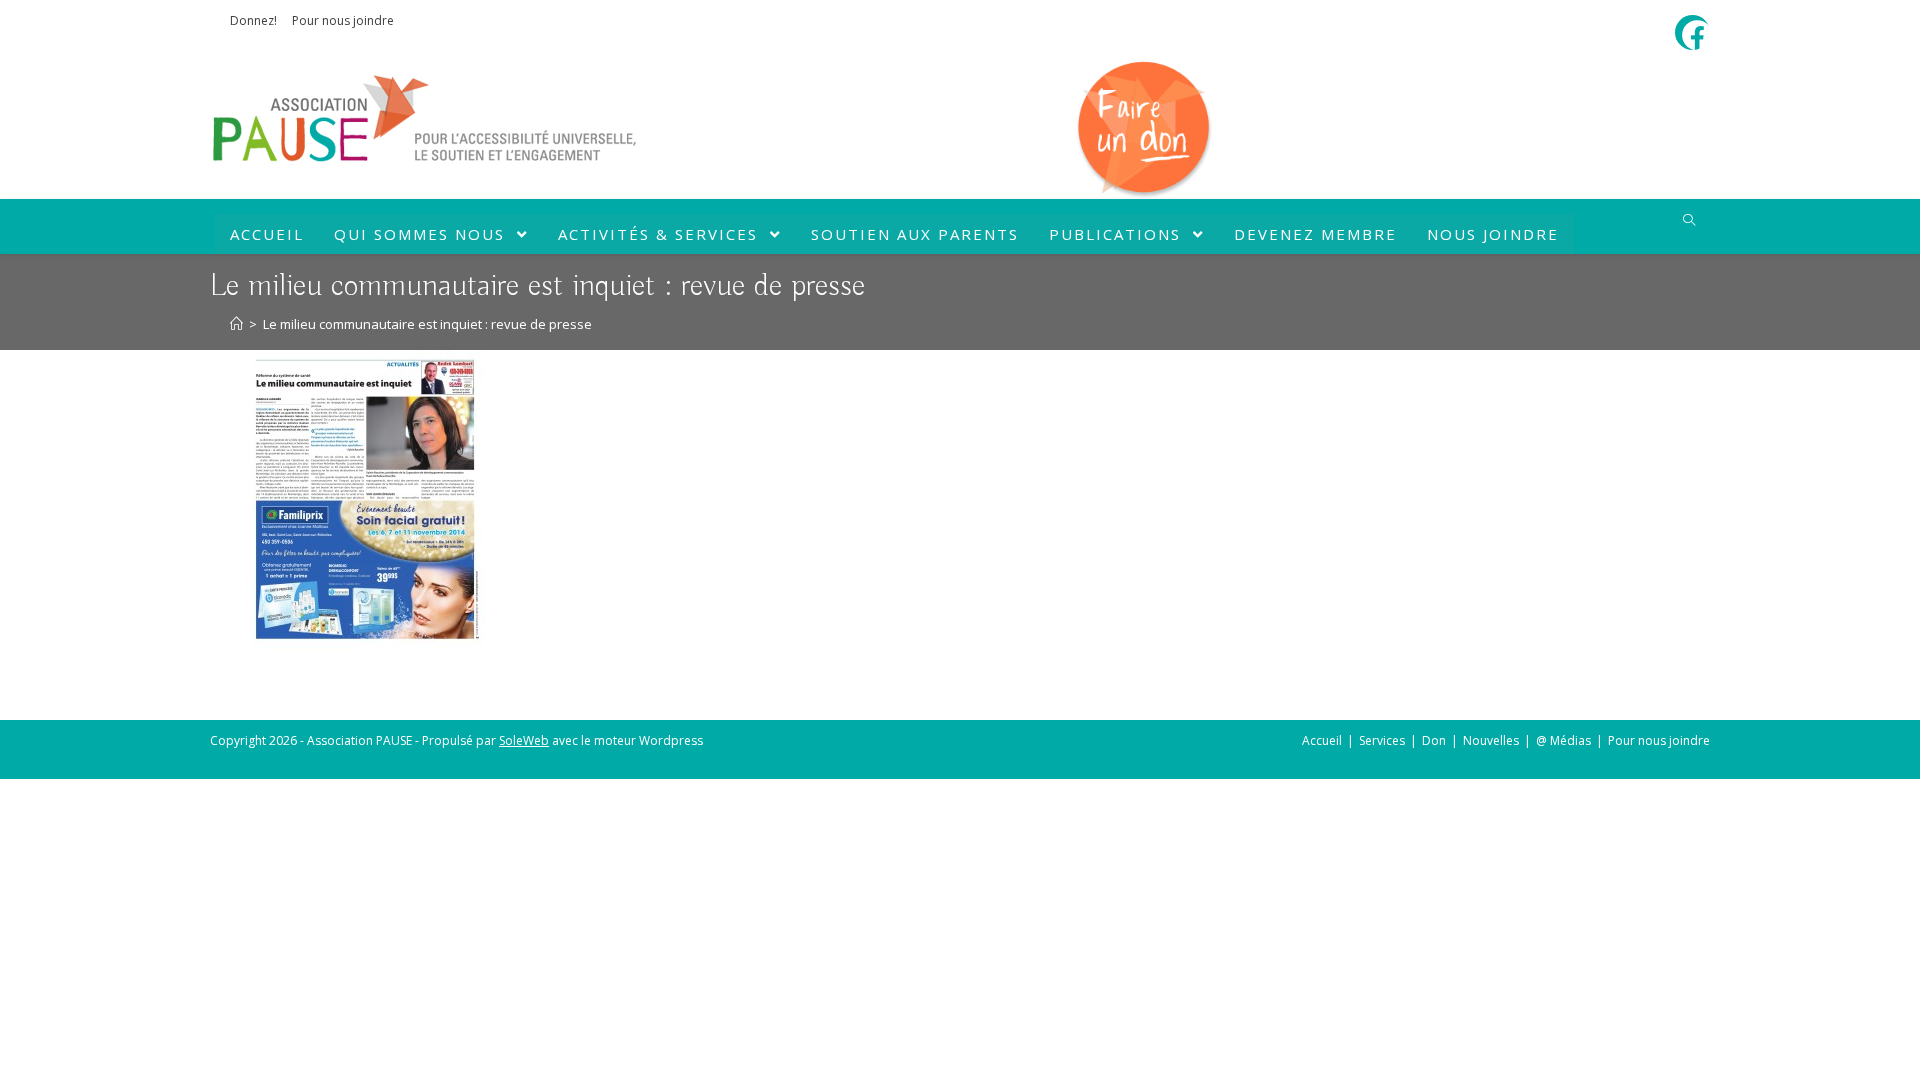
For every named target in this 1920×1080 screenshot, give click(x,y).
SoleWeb (524, 740)
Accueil (1322, 740)
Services (1382, 740)
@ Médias (1563, 740)
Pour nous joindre (343, 20)
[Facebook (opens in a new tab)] (1696, 35)
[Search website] (1689, 221)
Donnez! (253, 20)
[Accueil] (236, 324)
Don (1434, 740)
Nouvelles (1491, 740)
